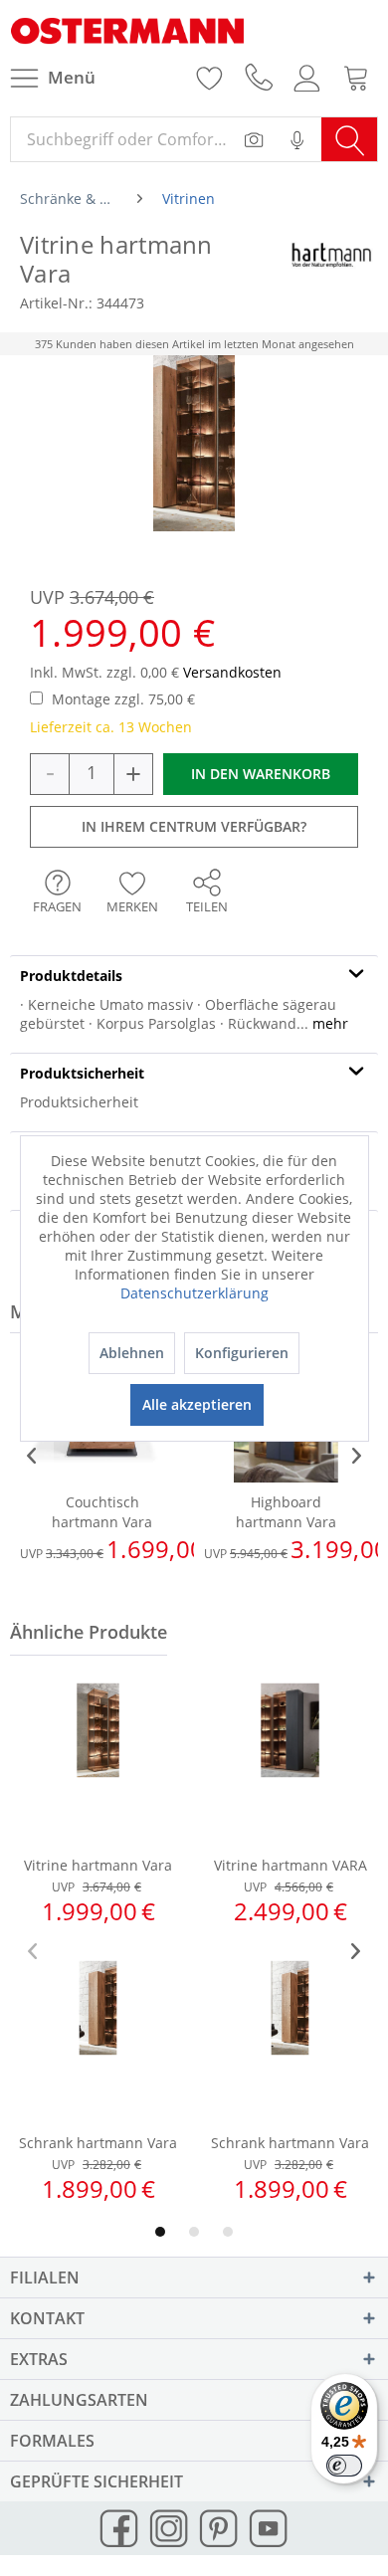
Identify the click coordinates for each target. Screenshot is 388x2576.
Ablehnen (132, 1353)
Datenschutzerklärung (194, 1293)
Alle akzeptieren (197, 1404)
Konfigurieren (242, 1353)
